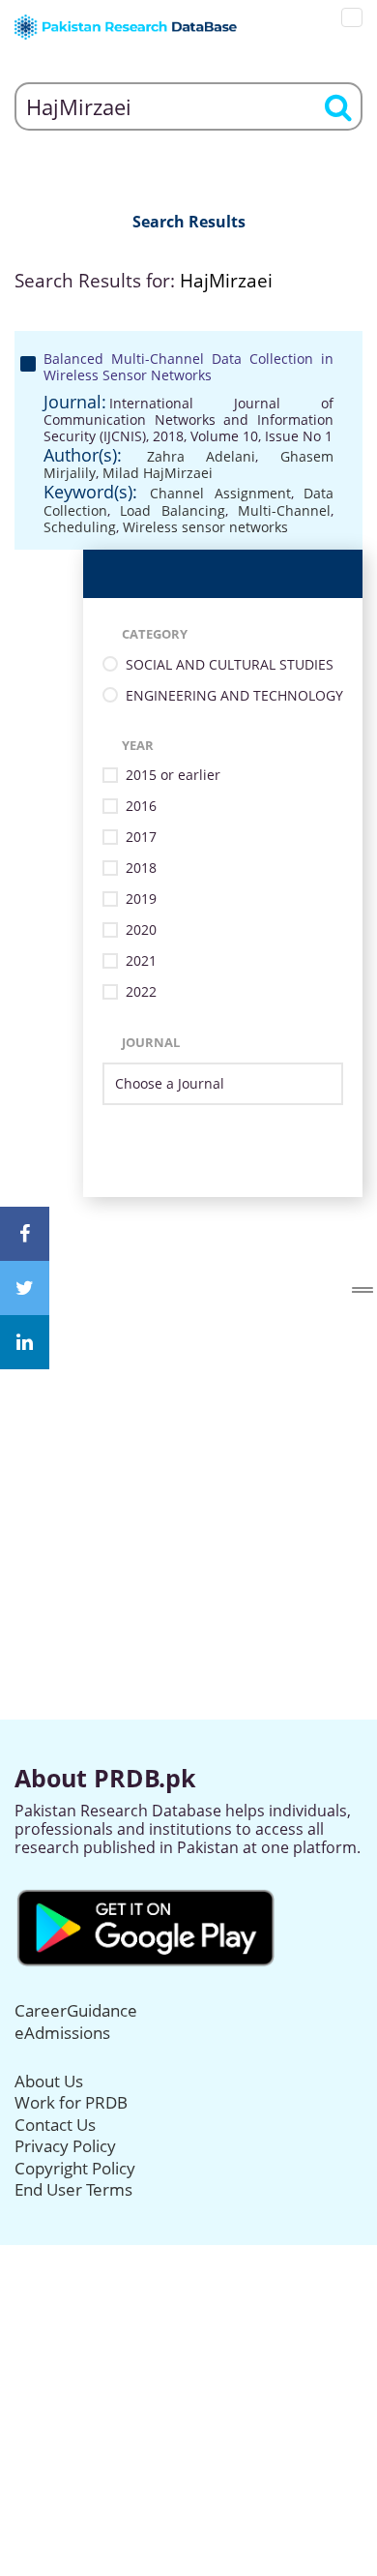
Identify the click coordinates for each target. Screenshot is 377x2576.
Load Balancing (172, 510)
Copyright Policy (75, 2168)
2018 (141, 869)
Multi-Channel (284, 510)
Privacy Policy (65, 2146)
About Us (49, 2081)
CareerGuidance (76, 2010)
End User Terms (73, 2189)
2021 (141, 961)
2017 (141, 838)
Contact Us (55, 2125)
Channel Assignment (220, 493)
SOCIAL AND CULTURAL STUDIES (230, 665)
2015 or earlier (173, 776)
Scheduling (80, 527)
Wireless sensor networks (205, 527)
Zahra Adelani (202, 456)
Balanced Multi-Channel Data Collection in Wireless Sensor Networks (188, 367)
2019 (141, 899)
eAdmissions (62, 2033)
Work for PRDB (71, 2102)
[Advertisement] (188, 1386)
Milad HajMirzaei (158, 473)
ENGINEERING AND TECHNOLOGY (234, 696)
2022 (141, 992)
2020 (141, 930)
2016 (141, 807)
